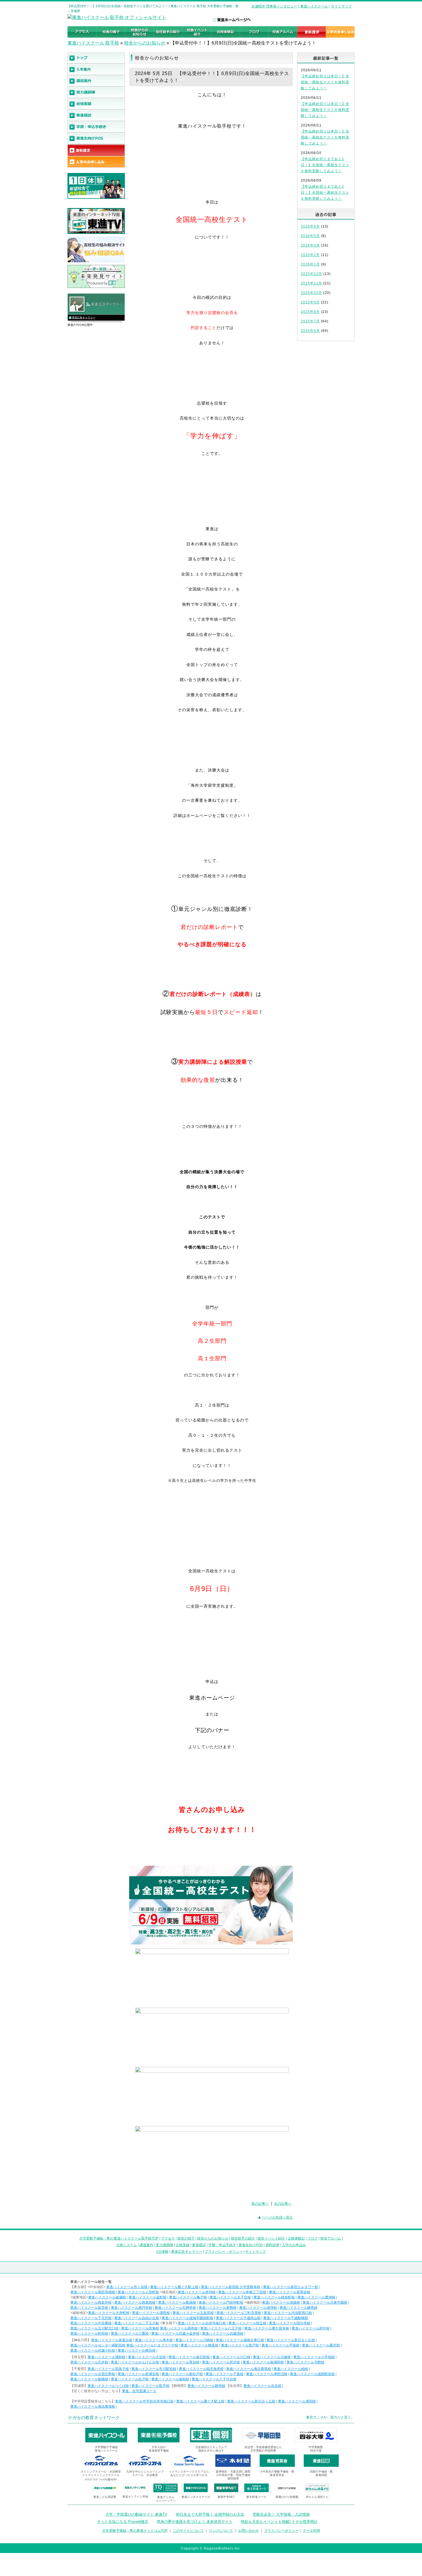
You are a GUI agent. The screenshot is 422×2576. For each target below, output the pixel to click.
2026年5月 (310, 236)
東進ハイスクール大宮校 (147, 2357)
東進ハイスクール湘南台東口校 (240, 2340)
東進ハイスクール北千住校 (230, 2297)
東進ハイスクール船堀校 (177, 2302)
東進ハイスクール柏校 (291, 2369)
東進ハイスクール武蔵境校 (223, 2333)
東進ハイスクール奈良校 (262, 2386)
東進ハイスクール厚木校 (154, 2340)
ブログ (313, 2238)
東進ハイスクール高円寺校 (131, 2308)
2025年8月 (310, 312)
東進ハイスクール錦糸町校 (274, 2297)
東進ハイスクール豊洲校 (316, 2297)
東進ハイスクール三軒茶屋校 (239, 2313)
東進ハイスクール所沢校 (221, 2362)
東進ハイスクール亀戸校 (188, 2297)
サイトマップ (341, 6)
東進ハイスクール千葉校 (224, 2374)
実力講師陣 (164, 2245)
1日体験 (162, 2252)
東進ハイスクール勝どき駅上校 (174, 2287)
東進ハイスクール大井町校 (109, 2313)
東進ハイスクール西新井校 (91, 2302)
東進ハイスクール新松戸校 (182, 2374)
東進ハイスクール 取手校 (93, 43)
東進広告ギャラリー (84, 318)
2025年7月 (310, 321)
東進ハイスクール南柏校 (170, 2379)
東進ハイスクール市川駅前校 (154, 2369)
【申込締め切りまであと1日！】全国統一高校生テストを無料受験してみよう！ (325, 165)
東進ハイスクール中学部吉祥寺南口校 (144, 2401)
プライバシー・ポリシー (224, 2252)
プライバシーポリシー (281, 2531)
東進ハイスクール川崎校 (194, 2340)
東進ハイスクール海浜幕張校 (249, 2369)
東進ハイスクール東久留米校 (267, 2328)
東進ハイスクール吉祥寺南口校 (202, 2323)
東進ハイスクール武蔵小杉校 (93, 2350)
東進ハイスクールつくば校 (108, 2386)
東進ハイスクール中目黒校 (91, 2323)
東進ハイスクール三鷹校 (130, 2333)
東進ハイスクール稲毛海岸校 (201, 2369)
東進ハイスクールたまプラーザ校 (152, 2345)
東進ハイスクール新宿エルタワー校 (291, 2287)
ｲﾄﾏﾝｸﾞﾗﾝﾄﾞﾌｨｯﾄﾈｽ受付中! (101, 2480)
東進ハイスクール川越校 (272, 2357)
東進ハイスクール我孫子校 (108, 2369)
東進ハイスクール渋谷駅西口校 (288, 2313)
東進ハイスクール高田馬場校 (93, 2292)
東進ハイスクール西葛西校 (135, 2302)
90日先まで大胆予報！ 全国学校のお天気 (210, 2514)
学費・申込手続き (222, 2245)
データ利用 (311, 2531)
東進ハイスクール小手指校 (314, 2357)
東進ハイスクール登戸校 (240, 2345)
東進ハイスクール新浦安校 (138, 2374)
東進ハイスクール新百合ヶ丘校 (291, 2340)
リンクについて (221, 2531)
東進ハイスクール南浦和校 (263, 2362)
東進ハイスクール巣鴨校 (218, 2308)
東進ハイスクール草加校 (181, 2362)
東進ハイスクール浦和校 (107, 2357)
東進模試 (199, 2245)
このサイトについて (188, 2531)
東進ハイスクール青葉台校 (112, 2340)
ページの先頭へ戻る (277, 2217)
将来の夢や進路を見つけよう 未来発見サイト (195, 2522)
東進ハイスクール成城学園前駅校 (187, 2318)
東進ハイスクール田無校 (140, 2328)
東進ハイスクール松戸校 (130, 2379)
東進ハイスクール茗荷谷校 (290, 2292)
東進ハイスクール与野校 (305, 2362)
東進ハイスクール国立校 (247, 2323)
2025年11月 (311, 283)
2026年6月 (310, 226)
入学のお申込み (294, 2245)
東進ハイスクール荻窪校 (89, 2308)
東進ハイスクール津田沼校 (267, 2374)
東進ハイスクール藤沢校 (321, 2345)
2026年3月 (310, 245)
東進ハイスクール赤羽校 (197, 2292)
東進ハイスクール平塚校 (280, 2345)
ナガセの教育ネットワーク (94, 2418)
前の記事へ (260, 2204)
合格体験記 (296, 2238)
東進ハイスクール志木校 (89, 2362)
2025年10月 (311, 293)
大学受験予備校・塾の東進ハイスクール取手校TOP (119, 2238)
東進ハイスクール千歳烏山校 (238, 2318)
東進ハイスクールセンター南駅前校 (98, 2345)
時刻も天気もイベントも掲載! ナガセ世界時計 (279, 2522)
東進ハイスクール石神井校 (175, 2308)
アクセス (168, 2238)
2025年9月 (310, 302)
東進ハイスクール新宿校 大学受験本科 (231, 2287)
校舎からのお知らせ (145, 43)
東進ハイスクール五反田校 (193, 2313)
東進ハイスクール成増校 (258, 2308)
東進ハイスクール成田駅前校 (312, 2374)
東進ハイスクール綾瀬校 (107, 2297)
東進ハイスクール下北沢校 (91, 2318)
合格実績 (183, 2245)
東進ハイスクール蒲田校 (151, 2313)
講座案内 (146, 2245)
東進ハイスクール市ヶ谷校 (127, 2287)
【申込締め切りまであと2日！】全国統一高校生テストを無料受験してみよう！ (325, 193)
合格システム (127, 2245)
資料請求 (272, 2245)
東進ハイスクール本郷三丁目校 (242, 2292)
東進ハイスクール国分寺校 (290, 2323)
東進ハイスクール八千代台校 (214, 2379)
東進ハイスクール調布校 (179, 2328)
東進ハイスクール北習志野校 (93, 2374)
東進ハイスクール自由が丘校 (137, 2318)
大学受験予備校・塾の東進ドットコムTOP (135, 2531)
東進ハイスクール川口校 (231, 2357)
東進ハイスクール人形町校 (138, 2292)
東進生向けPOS (251, 2245)
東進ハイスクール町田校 (89, 2333)
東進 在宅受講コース (139, 2391)
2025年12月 (311, 274)
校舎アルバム (331, 2238)
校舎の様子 (186, 2238)
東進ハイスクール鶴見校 (200, 2345)
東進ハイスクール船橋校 (89, 2379)
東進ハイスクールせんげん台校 (135, 2362)
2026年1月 (310, 264)
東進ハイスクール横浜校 (137, 2350)
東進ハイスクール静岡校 (206, 2386)
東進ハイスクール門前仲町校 (221, 2302)
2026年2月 (310, 255)
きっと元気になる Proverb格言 (123, 2522)
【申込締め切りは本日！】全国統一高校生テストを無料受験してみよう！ (325, 82)
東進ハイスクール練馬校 (299, 2308)
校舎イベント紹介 (271, 2238)
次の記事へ (283, 2204)
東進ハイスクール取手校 (150, 2386)
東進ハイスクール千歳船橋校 (286, 2318)
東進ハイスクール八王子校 (221, 2328)
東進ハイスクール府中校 (311, 2328)
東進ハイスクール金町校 (148, 2297)
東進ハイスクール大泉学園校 (325, 2302)
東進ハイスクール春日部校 (189, 2357)
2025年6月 (310, 331)
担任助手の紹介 (243, 2238)
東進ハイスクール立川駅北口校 (94, 2328)
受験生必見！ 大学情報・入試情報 (281, 2514)
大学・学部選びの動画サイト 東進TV (136, 2514)
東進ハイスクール (314, 6)
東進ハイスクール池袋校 (281, 2302)
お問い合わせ (249, 2531)
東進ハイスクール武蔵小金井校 (175, 2333)
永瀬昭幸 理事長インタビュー (274, 6)
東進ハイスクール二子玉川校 (137, 2323)
